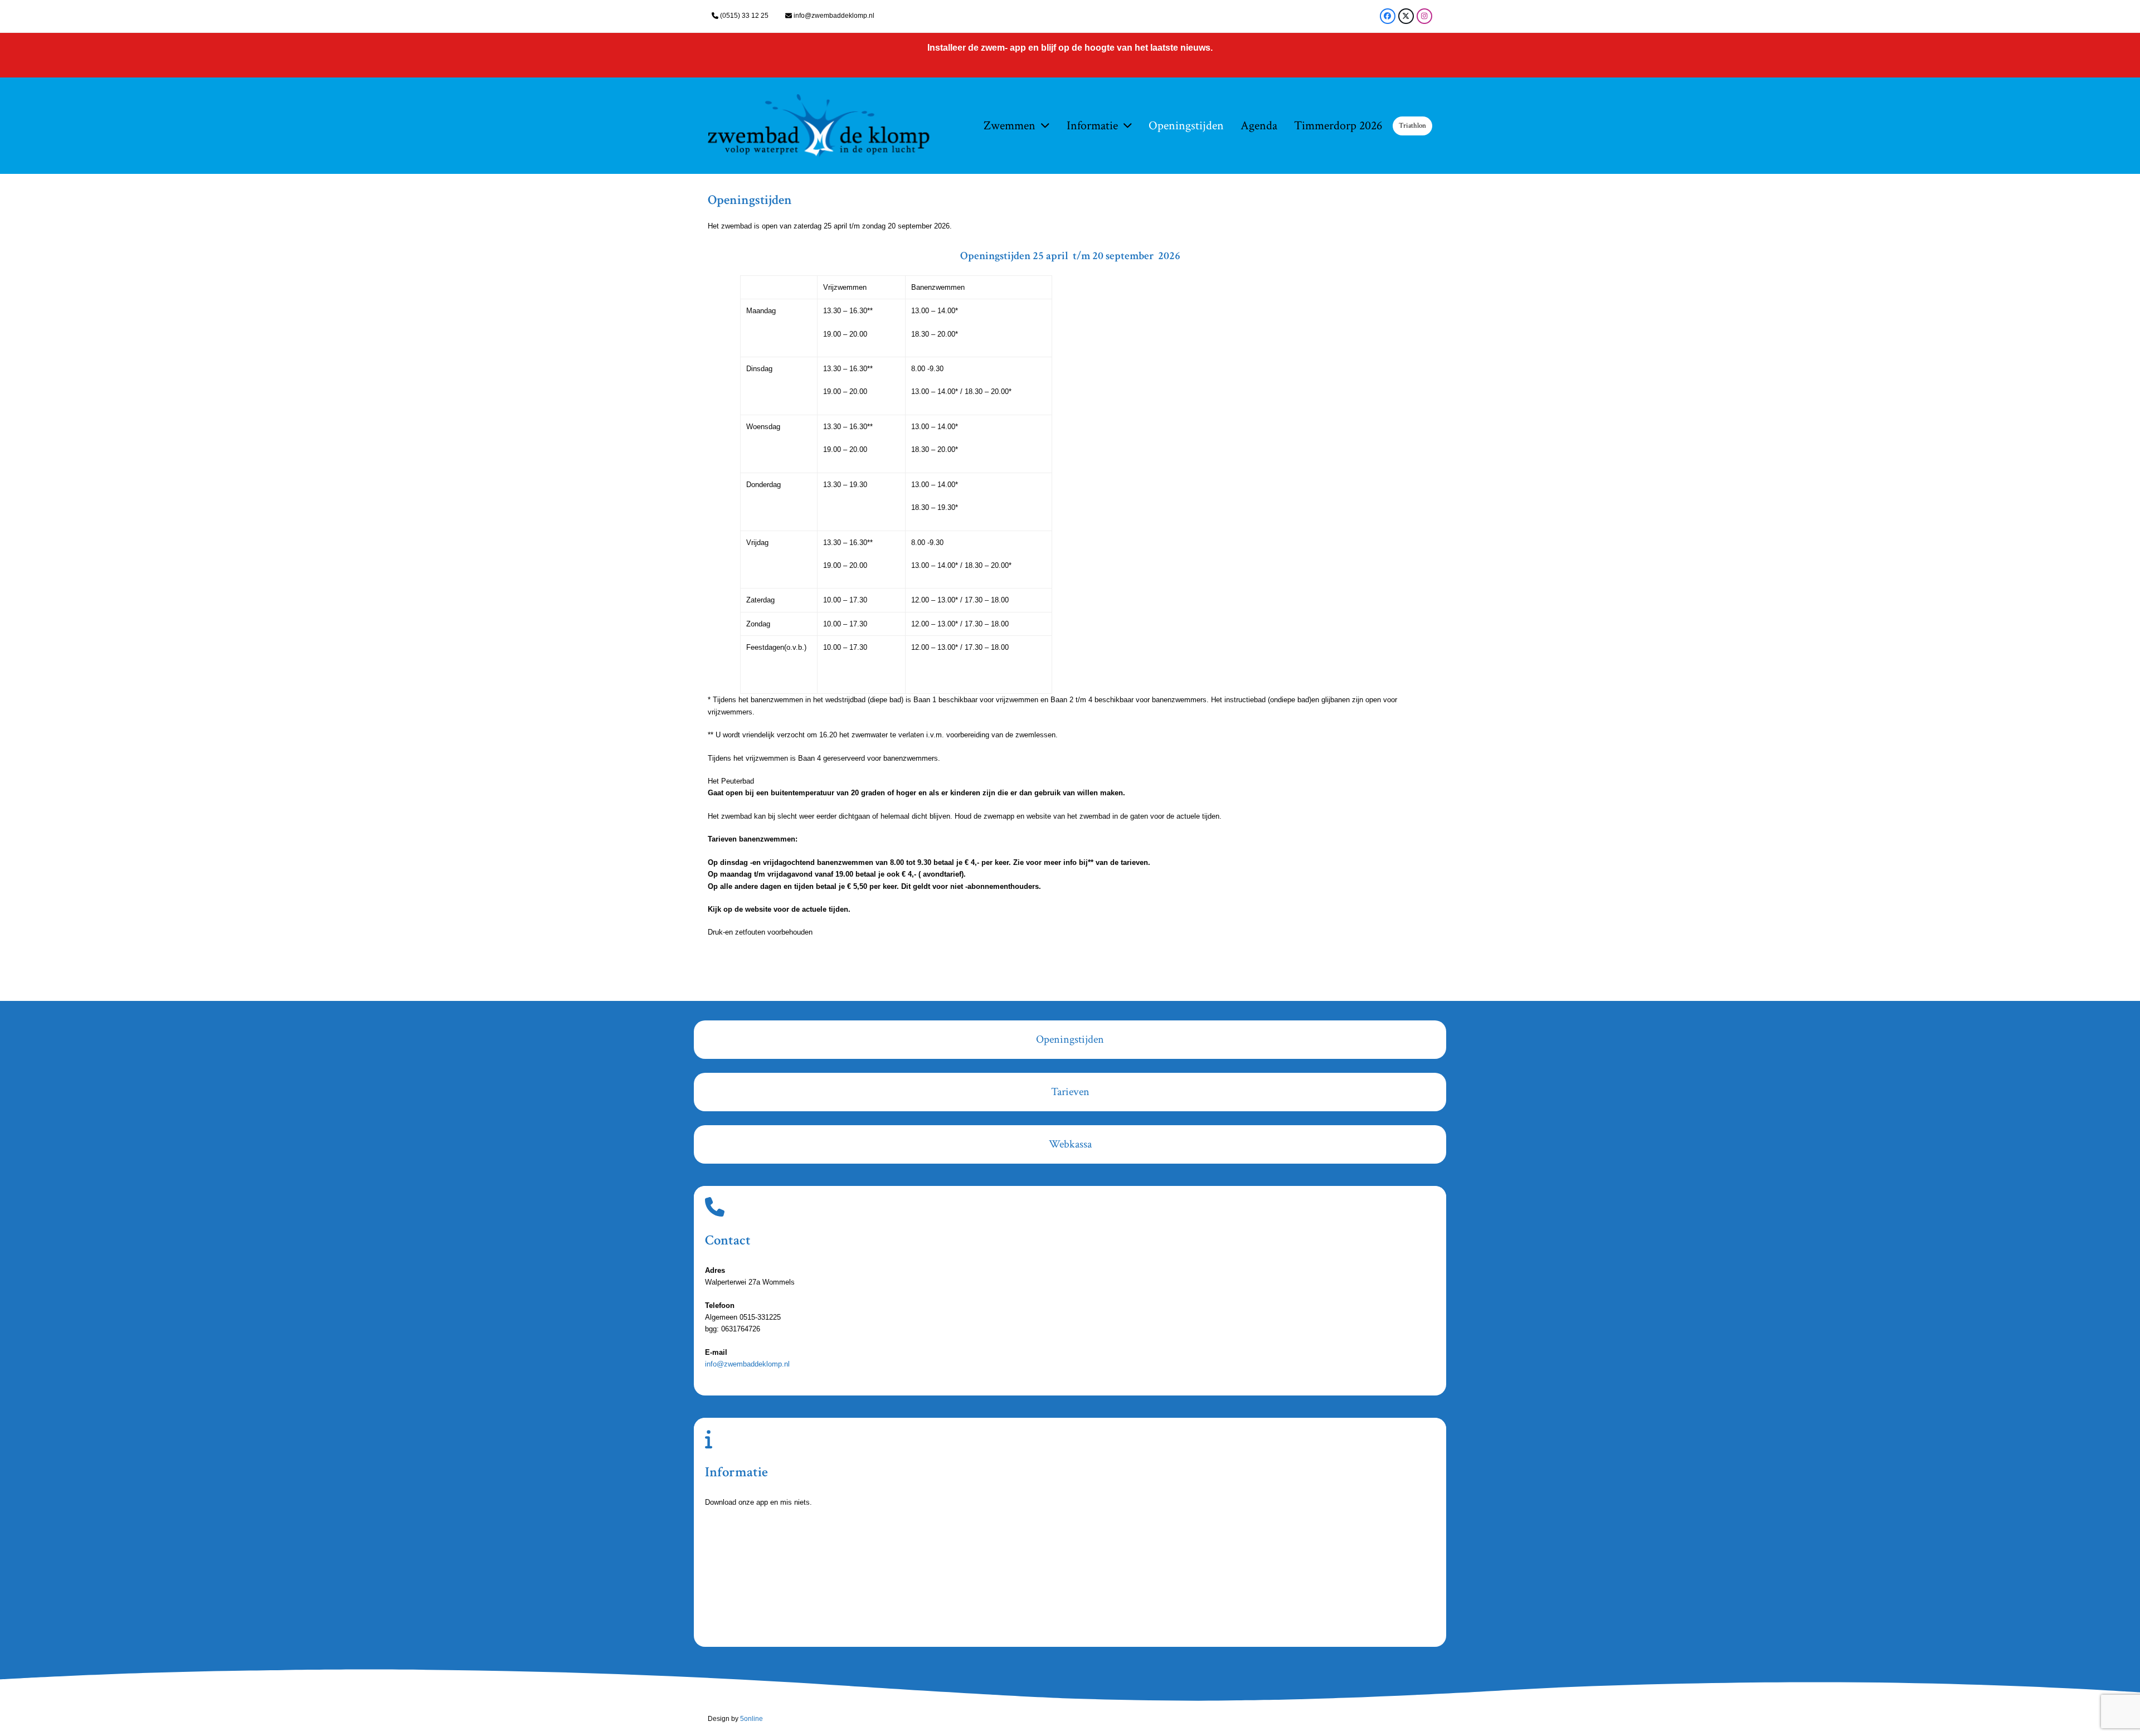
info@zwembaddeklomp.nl (834, 16)
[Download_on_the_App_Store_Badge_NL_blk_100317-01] (777, 1549)
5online (752, 1719)
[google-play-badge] (777, 1612)
